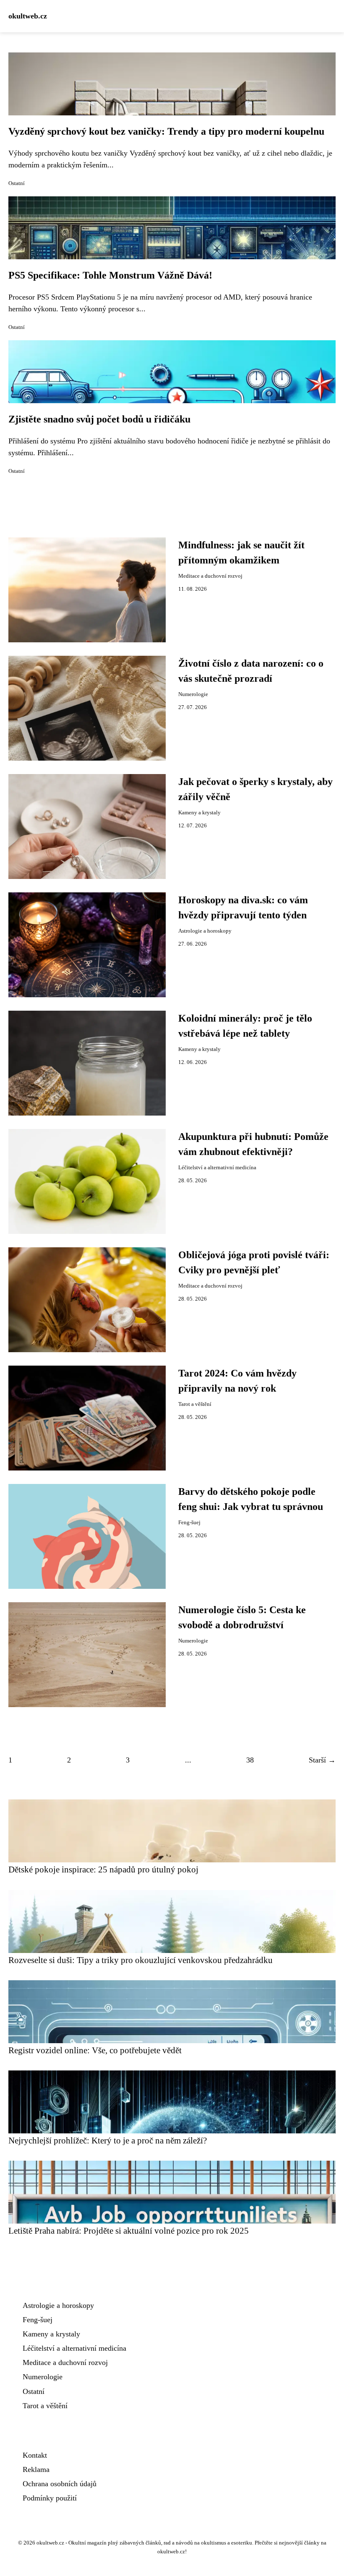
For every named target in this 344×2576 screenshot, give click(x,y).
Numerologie (193, 694)
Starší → (322, 1760)
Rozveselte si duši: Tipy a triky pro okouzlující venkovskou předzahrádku (141, 1960)
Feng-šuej (189, 1523)
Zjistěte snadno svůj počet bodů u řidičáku (99, 419)
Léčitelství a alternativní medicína (217, 1168)
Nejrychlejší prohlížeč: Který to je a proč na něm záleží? (108, 2140)
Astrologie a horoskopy (205, 931)
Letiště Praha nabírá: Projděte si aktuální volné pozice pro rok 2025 (129, 2231)
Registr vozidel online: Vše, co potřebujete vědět (95, 2050)
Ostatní (17, 183)
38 (250, 1760)
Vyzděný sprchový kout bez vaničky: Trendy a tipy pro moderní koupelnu (166, 131)
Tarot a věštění (195, 1404)
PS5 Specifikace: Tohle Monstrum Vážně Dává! (110, 275)
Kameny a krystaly (199, 813)
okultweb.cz (28, 16)
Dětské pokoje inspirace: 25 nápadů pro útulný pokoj (103, 1869)
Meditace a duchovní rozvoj (210, 576)
